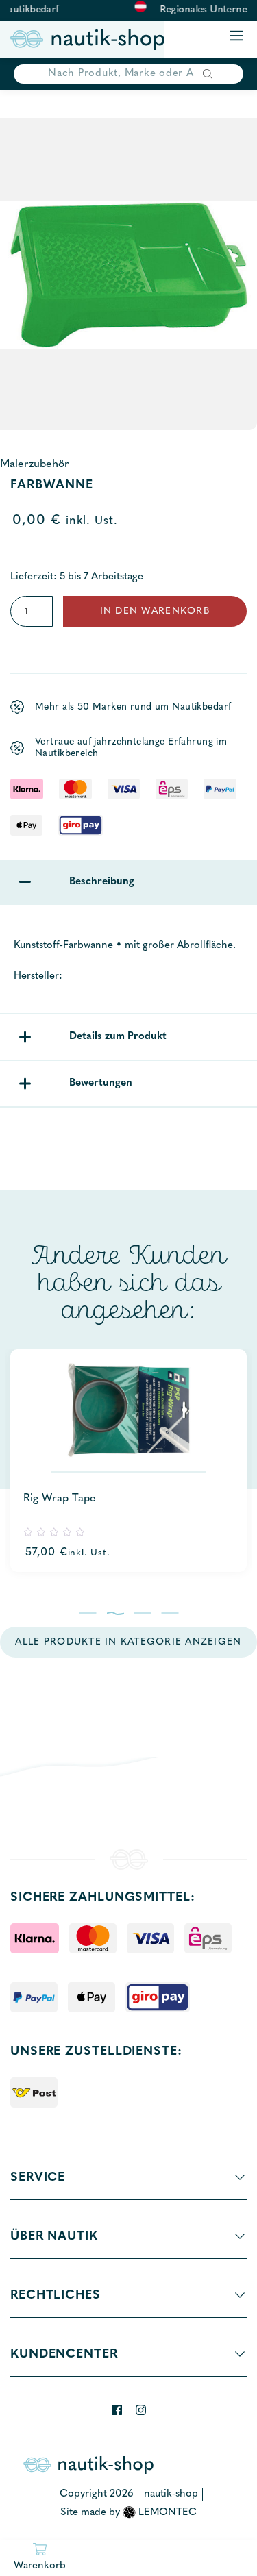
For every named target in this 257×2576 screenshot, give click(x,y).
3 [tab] (142, 1613)
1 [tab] (87, 1613)
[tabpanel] (128, 1461)
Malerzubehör (35, 464)
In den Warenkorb (155, 611)
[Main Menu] (236, 37)
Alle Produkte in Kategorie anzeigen (128, 1642)
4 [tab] (170, 1613)
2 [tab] (115, 1613)
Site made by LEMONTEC (128, 2513)
